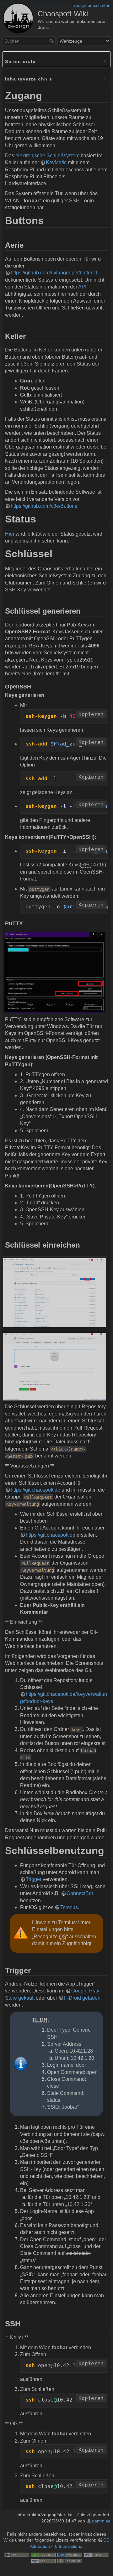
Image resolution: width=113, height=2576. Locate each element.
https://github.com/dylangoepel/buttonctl (55, 273)
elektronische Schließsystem (47, 156)
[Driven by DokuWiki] (70, 2561)
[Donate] (43, 2555)
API (82, 287)
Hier (10, 534)
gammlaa (101, 2521)
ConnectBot (80, 1893)
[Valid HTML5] (96, 2555)
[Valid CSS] (43, 2561)
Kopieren (91, 714)
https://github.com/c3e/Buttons (44, 506)
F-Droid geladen (82, 1998)
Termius (69, 1907)
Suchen (52, 41)
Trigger (34, 1879)
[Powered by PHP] (70, 2555)
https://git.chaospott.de (35, 1490)
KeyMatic (56, 162)
